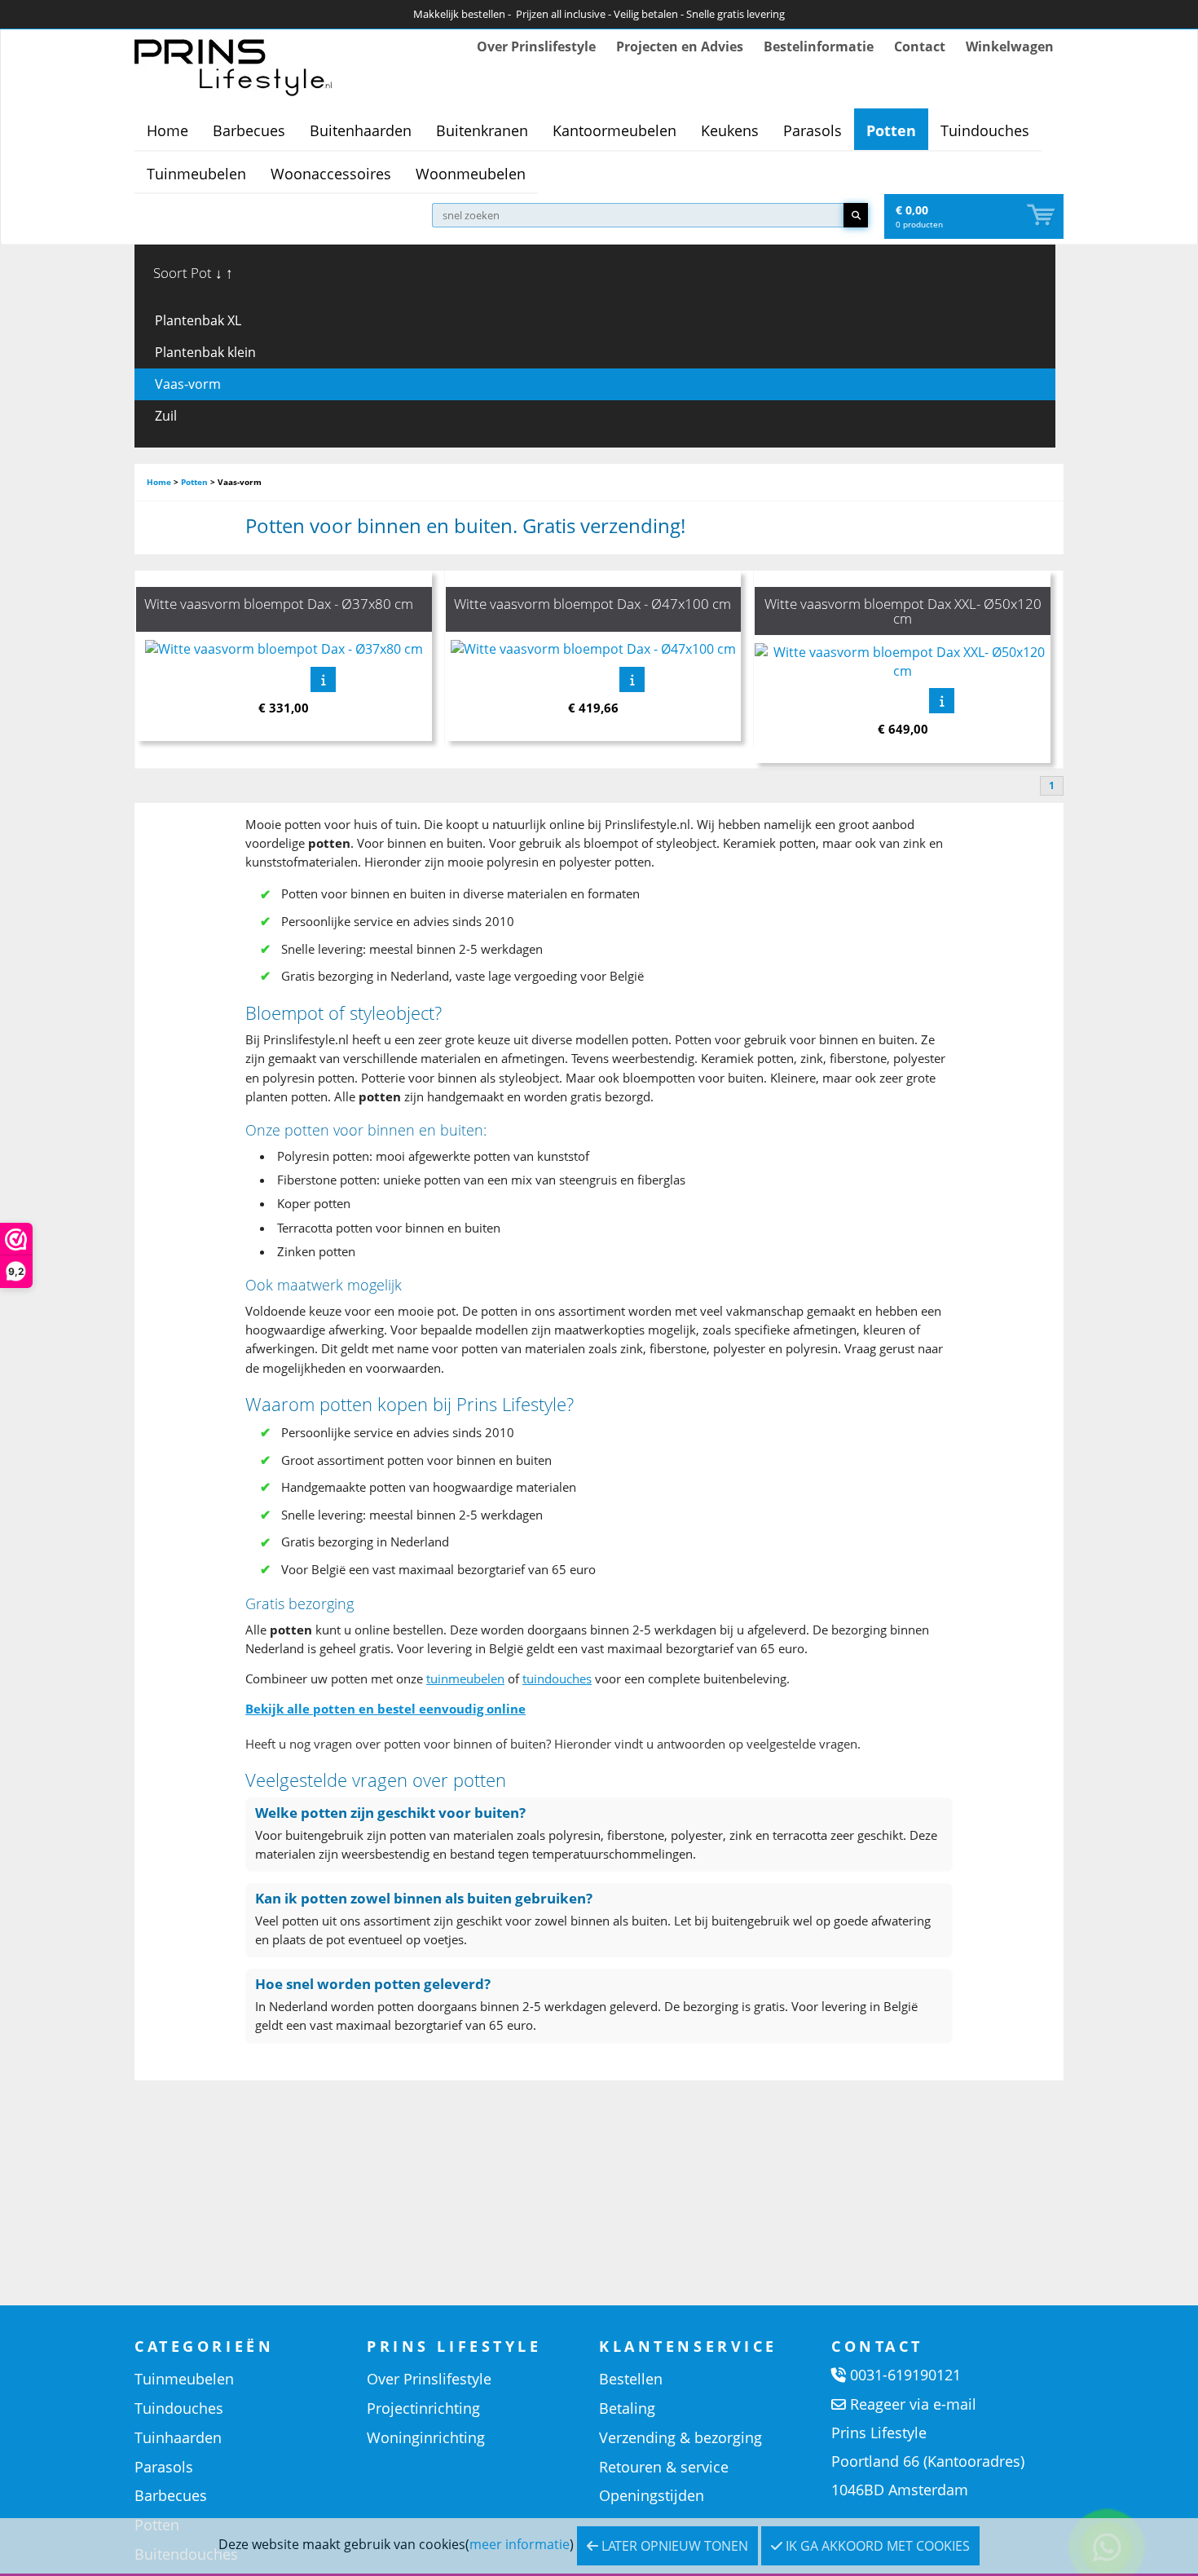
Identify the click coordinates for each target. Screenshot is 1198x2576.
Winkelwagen (1010, 46)
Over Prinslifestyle (536, 46)
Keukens (730, 130)
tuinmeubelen (465, 1678)
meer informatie (520, 2544)
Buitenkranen (482, 130)
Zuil (166, 416)
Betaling (627, 2408)
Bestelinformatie (819, 46)
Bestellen (631, 2379)
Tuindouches (985, 130)
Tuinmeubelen (196, 174)
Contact (920, 46)
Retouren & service (664, 2467)
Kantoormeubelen (614, 130)
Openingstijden (652, 2495)
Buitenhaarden (361, 130)
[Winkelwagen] (1042, 216)
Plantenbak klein (205, 352)
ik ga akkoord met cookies (876, 2546)
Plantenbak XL (198, 320)
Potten (891, 130)
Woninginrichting (426, 2437)
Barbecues (249, 130)
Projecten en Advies (680, 46)
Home (167, 130)
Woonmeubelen (471, 174)
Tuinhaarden (178, 2437)
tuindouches (557, 1678)
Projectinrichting (423, 2408)
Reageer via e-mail (913, 2404)
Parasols (813, 130)
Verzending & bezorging (680, 2437)
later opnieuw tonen (673, 2546)
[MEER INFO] (323, 679)
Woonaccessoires (331, 174)
